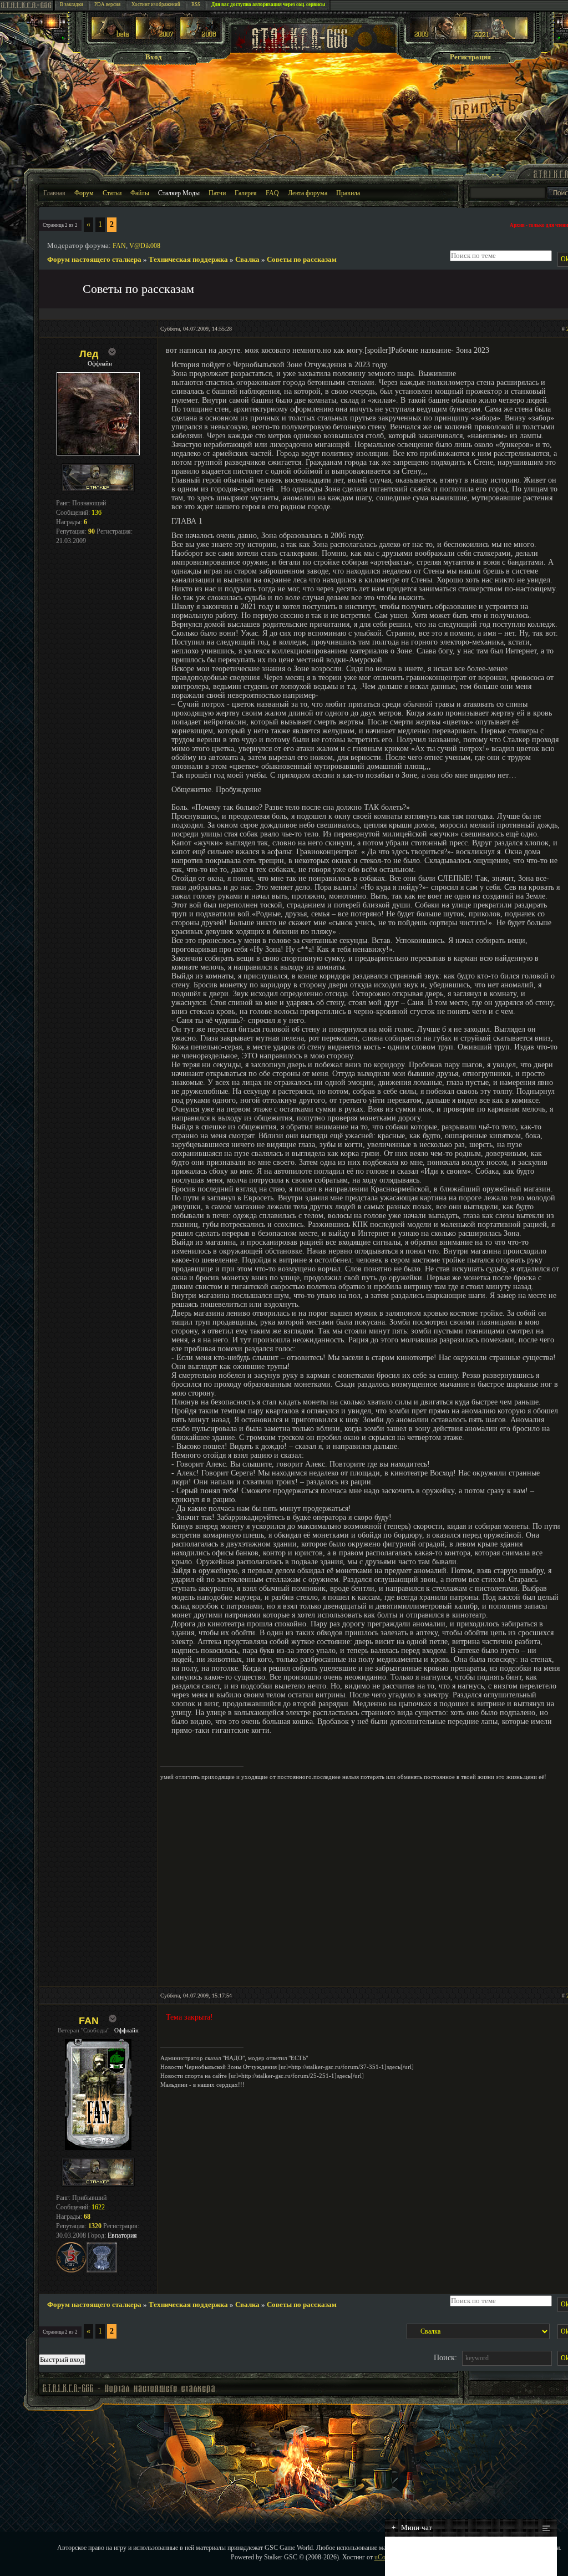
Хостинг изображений (156, 4)
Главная (54, 193)
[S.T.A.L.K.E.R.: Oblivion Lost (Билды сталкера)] (111, 37)
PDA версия (107, 4)
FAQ (272, 193)
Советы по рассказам (302, 259)
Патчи (217, 193)
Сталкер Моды (179, 193)
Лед (89, 354)
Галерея (246, 193)
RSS (196, 4)
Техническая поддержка (188, 259)
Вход (154, 57)
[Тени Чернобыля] (156, 37)
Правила (348, 193)
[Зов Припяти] (438, 37)
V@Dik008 (145, 246)
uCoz (381, 2557)
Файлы (140, 193)
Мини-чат (412, 2527)
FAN (119, 246)
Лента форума (308, 193)
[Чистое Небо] (200, 37)
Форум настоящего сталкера (94, 259)
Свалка (247, 259)
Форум (84, 193)
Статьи (112, 193)
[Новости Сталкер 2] (499, 37)
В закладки (72, 4)
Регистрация (470, 57)
